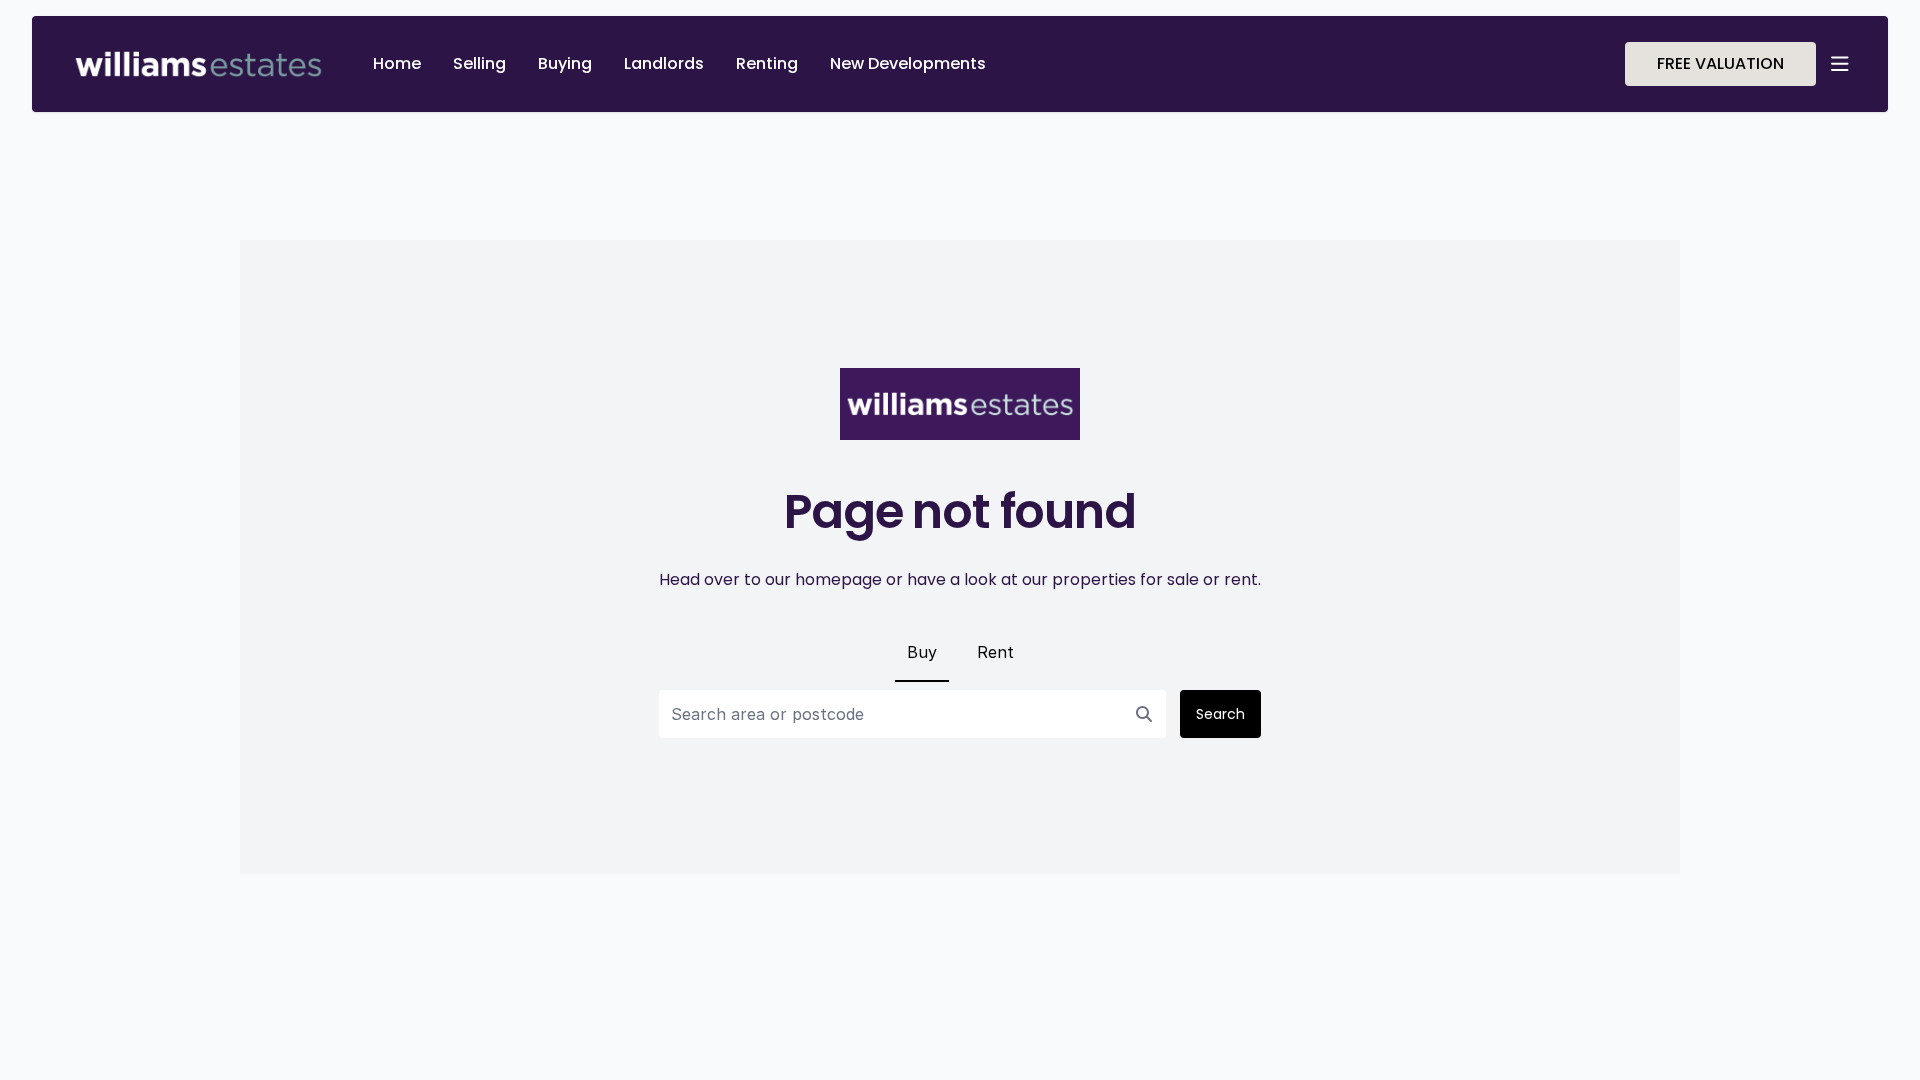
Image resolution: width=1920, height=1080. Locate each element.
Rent (995, 652)
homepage (838, 579)
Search (1220, 714)
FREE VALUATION (1720, 63)
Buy (922, 652)
